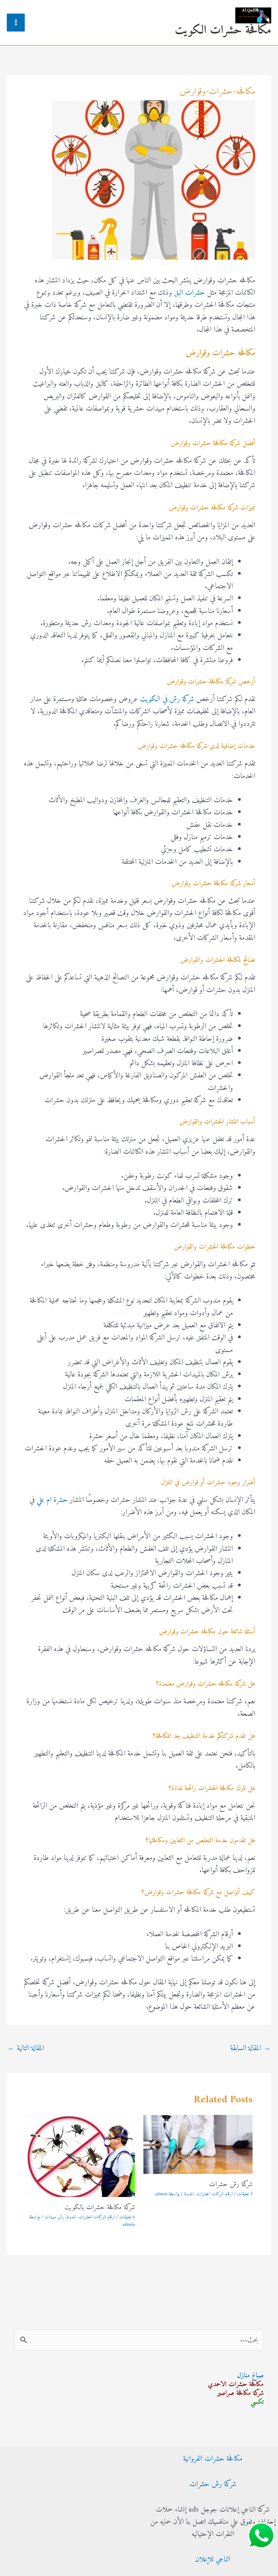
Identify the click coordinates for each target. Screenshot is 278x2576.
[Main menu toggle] (16, 23)
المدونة (189, 2194)
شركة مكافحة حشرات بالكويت (100, 2208)
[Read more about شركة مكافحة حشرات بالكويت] (80, 2156)
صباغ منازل (250, 2376)
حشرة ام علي (52, 1500)
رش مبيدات (54, 2217)
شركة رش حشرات (231, 2185)
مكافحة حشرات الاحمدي (236, 2385)
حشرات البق (190, 293)
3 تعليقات (245, 2194)
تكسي (257, 2402)
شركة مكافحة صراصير (240, 2393)
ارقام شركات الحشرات (214, 2194)
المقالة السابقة (250, 2048)
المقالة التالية (26, 2048)
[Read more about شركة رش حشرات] (198, 2144)
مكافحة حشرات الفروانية (213, 2459)
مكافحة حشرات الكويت (223, 30)
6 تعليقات (127, 2217)
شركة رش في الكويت (167, 699)
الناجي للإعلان (213, 2560)
